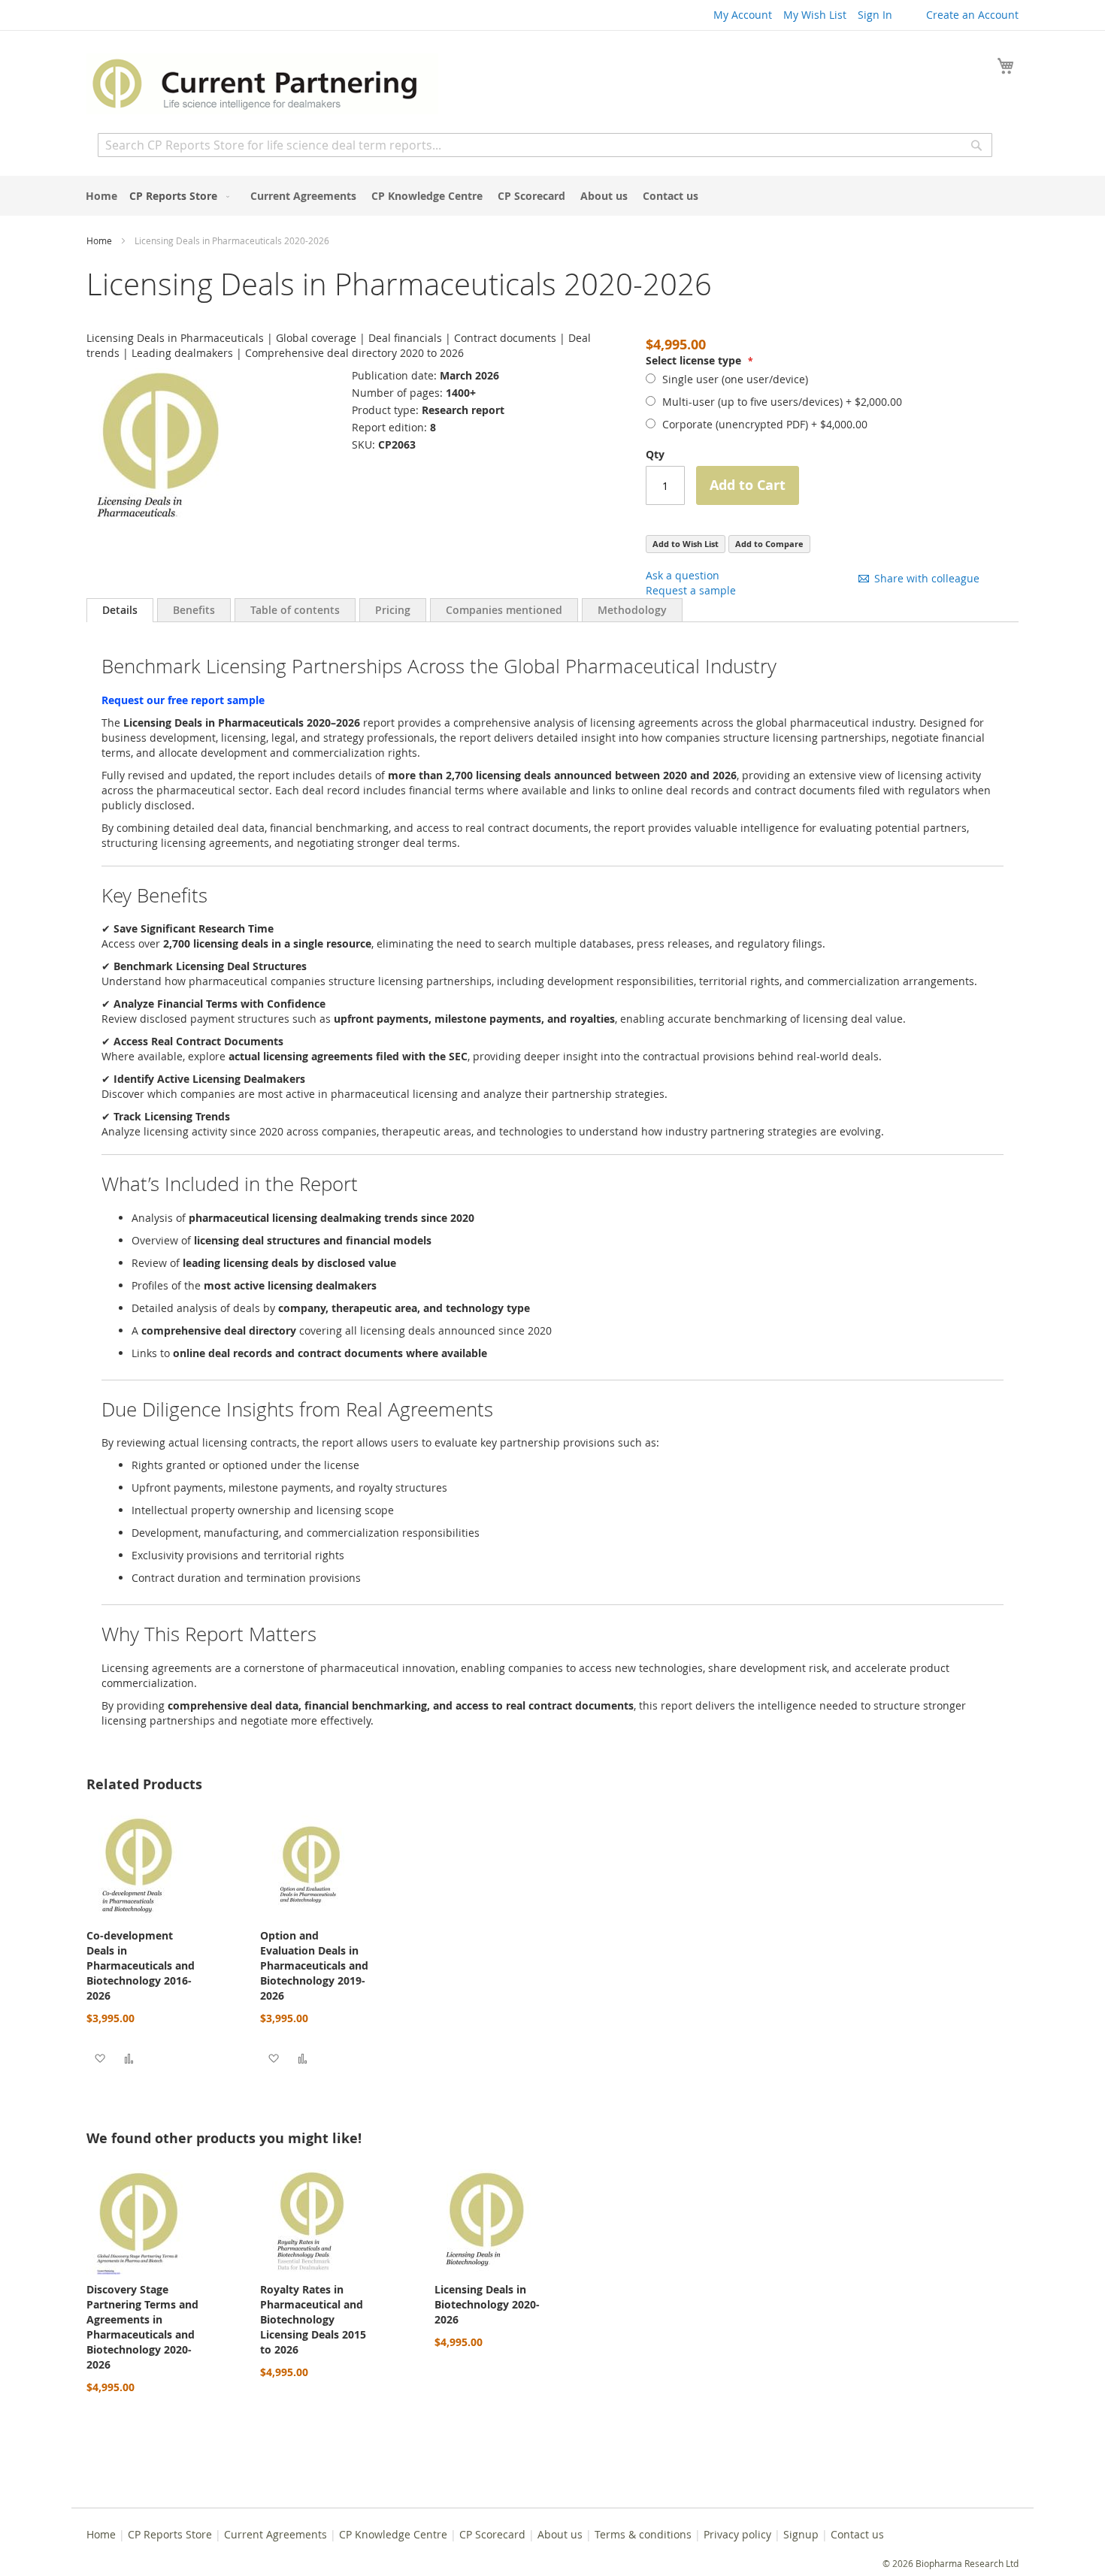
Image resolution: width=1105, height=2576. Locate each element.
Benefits (194, 610)
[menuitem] (176, 196)
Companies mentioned (504, 610)
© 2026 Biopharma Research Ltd (951, 2563)
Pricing (393, 610)
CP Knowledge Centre (393, 2534)
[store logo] (262, 84)
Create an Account (972, 15)
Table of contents (295, 610)
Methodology (632, 610)
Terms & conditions (643, 2534)
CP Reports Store (170, 2534)
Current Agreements (275, 2534)
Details (120, 610)
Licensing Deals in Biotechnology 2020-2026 (487, 2304)
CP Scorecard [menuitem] (531, 196)
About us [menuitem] (604, 196)
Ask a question (683, 575)
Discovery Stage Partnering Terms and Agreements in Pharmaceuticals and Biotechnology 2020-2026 (142, 2327)
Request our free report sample (183, 700)
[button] (100, 2058)
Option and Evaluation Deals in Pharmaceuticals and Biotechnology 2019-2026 (314, 1965)
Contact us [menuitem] (671, 196)
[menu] (552, 196)
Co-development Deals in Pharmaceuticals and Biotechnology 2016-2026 (141, 1965)
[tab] (120, 610)
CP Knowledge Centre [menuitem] (427, 196)
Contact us (857, 2534)
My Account (743, 15)
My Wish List (815, 15)
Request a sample (691, 590)
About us (560, 2534)
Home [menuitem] (101, 196)
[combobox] (545, 145)
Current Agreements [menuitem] (303, 196)
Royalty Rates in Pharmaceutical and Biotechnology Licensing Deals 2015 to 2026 (313, 2319)
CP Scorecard (492, 2534)
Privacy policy (737, 2534)
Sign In (875, 15)
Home (99, 240)
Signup (801, 2534)
